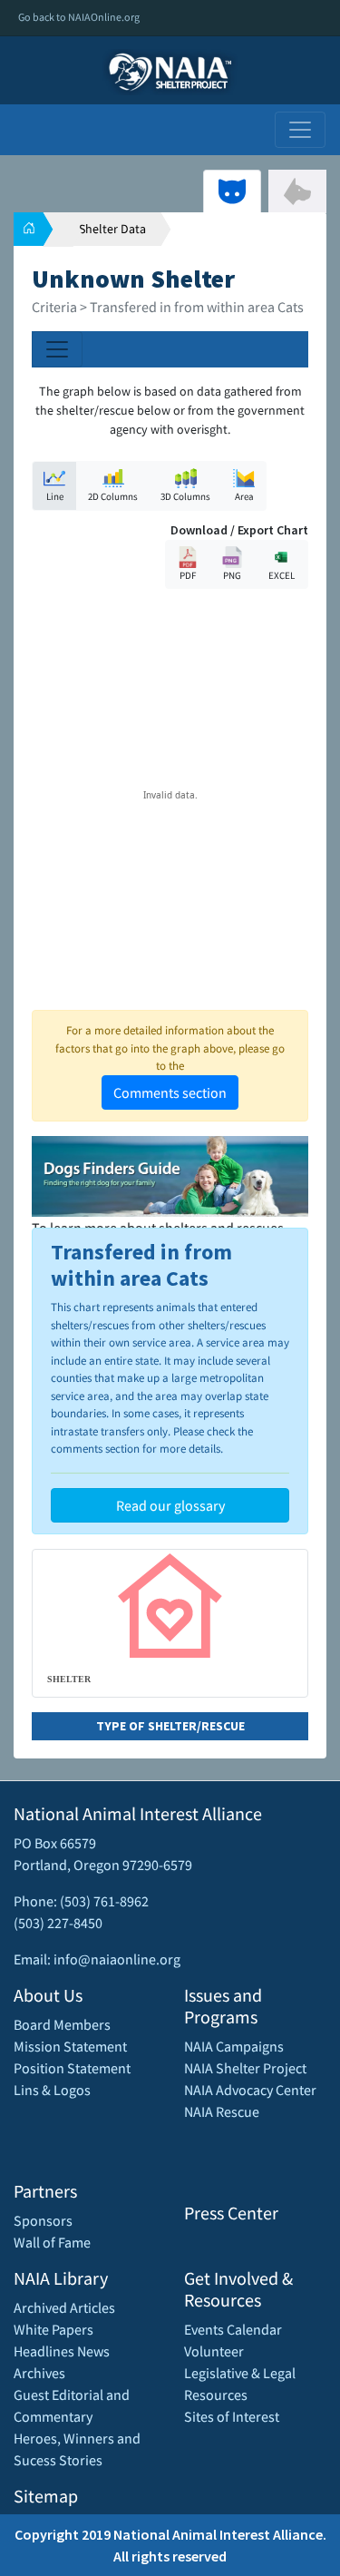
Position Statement (72, 2068)
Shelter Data (112, 229)
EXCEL (282, 575)
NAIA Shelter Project (245, 2068)
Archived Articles (64, 2307)
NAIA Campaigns (234, 2046)
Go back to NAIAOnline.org (79, 17)
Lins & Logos (52, 2090)
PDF (188, 575)
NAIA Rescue (222, 2111)
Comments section (170, 1092)
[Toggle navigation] (300, 130)
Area (244, 496)
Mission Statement (70, 2046)
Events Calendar (233, 2329)
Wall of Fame (52, 2242)
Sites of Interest (232, 2416)
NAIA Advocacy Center (250, 2090)
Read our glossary (170, 1505)
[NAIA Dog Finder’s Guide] (170, 1174)
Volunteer (214, 2351)
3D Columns (185, 496)
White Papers (53, 2329)
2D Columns (113, 496)
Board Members (62, 2024)
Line (55, 496)
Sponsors (43, 2220)
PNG (232, 575)
